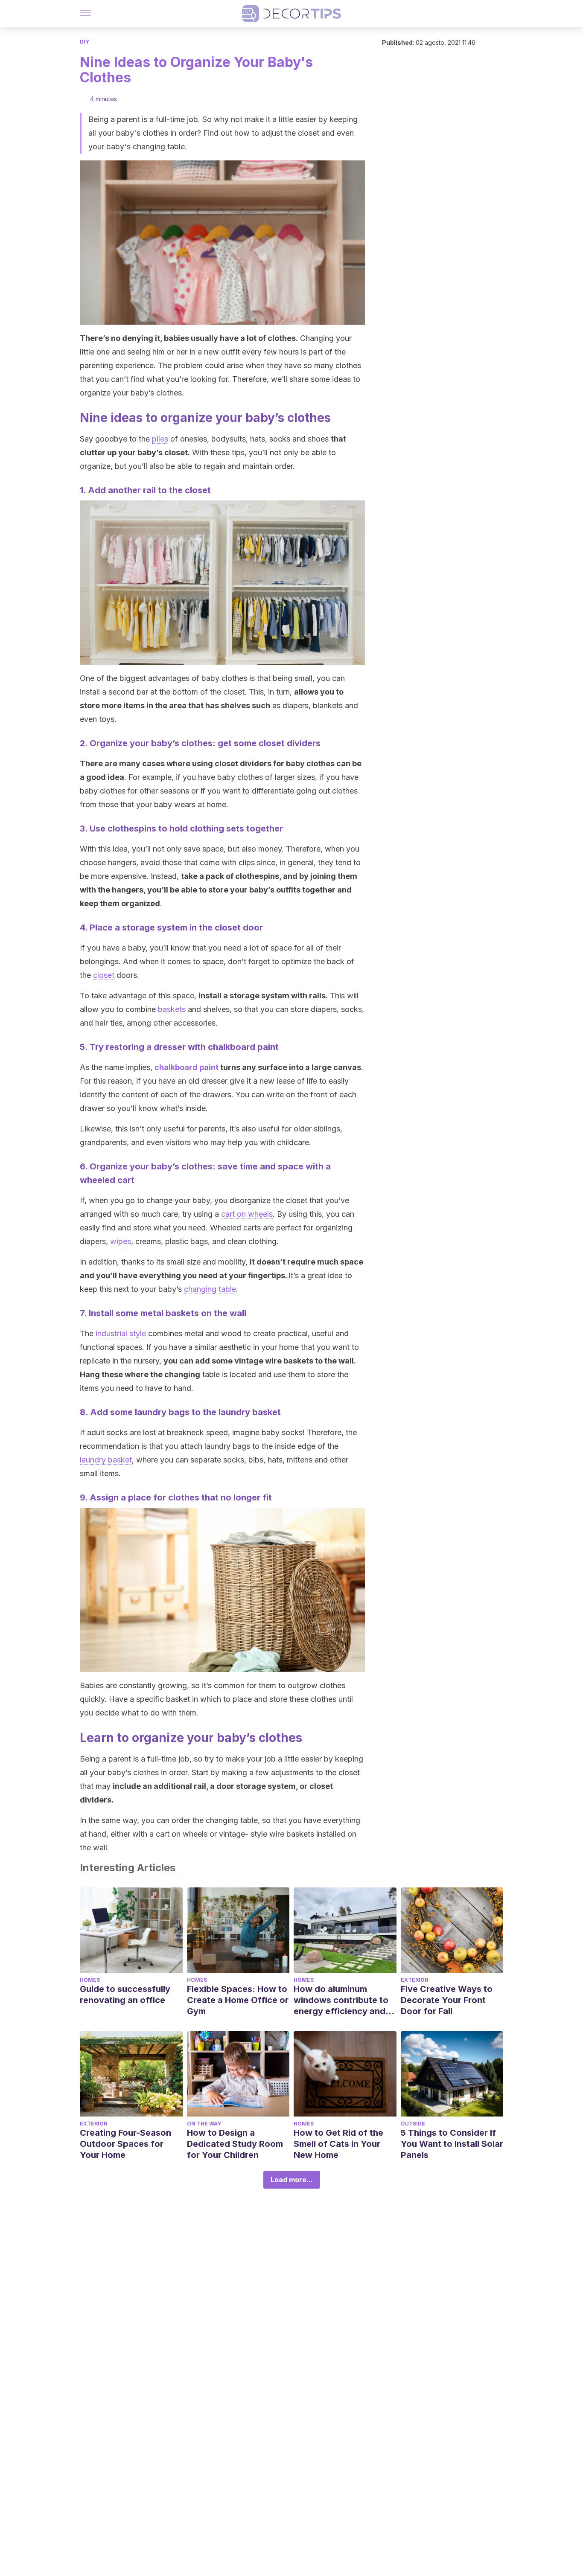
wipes (121, 1241)
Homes (90, 1980)
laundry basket (106, 1460)
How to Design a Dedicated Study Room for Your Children (235, 2144)
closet (104, 975)
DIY (85, 42)
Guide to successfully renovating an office (125, 1995)
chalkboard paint (187, 1067)
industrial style (122, 1333)
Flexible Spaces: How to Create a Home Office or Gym (238, 2000)
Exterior (414, 1980)
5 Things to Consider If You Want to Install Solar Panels (452, 2144)
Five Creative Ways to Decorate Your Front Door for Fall (447, 2000)
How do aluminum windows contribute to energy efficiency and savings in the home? (341, 2000)
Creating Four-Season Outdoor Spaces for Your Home (125, 2144)
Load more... (292, 2180)
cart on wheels (247, 1214)
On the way (204, 2124)
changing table (210, 1289)
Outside (413, 2124)
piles (160, 439)
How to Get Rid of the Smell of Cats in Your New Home (338, 2144)
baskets (172, 1009)
